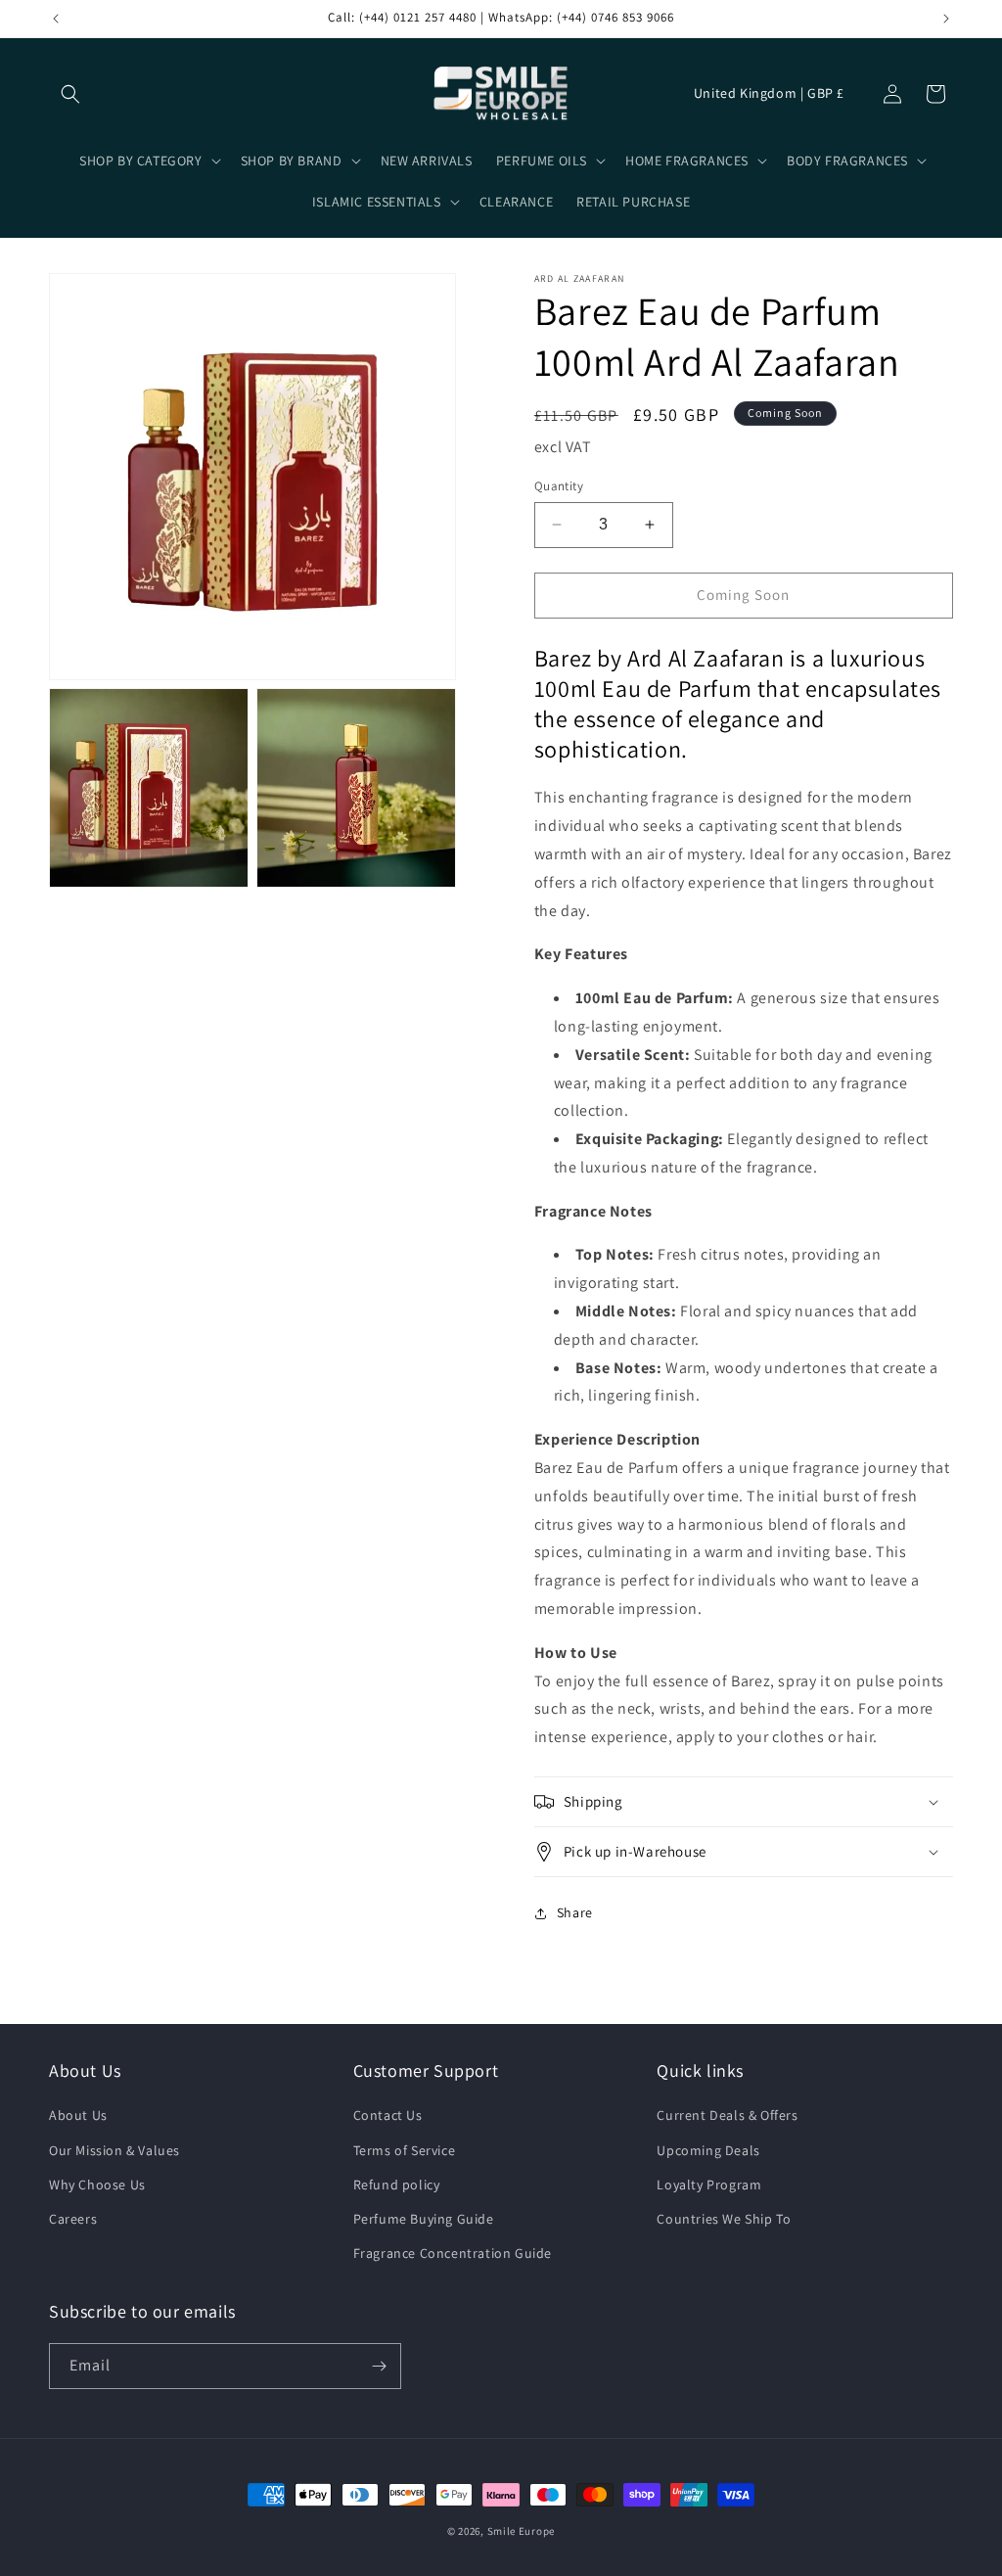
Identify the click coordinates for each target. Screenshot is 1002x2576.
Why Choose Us (97, 2185)
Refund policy (397, 2185)
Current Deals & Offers (727, 2115)
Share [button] (575, 1912)
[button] (70, 94)
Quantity (559, 486)
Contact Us (388, 2115)
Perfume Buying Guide (424, 2219)
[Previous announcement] (56, 19)
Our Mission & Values (114, 2150)
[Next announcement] (946, 19)
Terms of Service (405, 2150)
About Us (78, 2115)
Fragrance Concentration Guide (453, 2253)
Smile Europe (521, 2531)
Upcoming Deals (708, 2150)
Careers (73, 2219)
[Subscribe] (379, 2366)
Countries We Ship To (724, 2219)
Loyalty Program (709, 2185)
